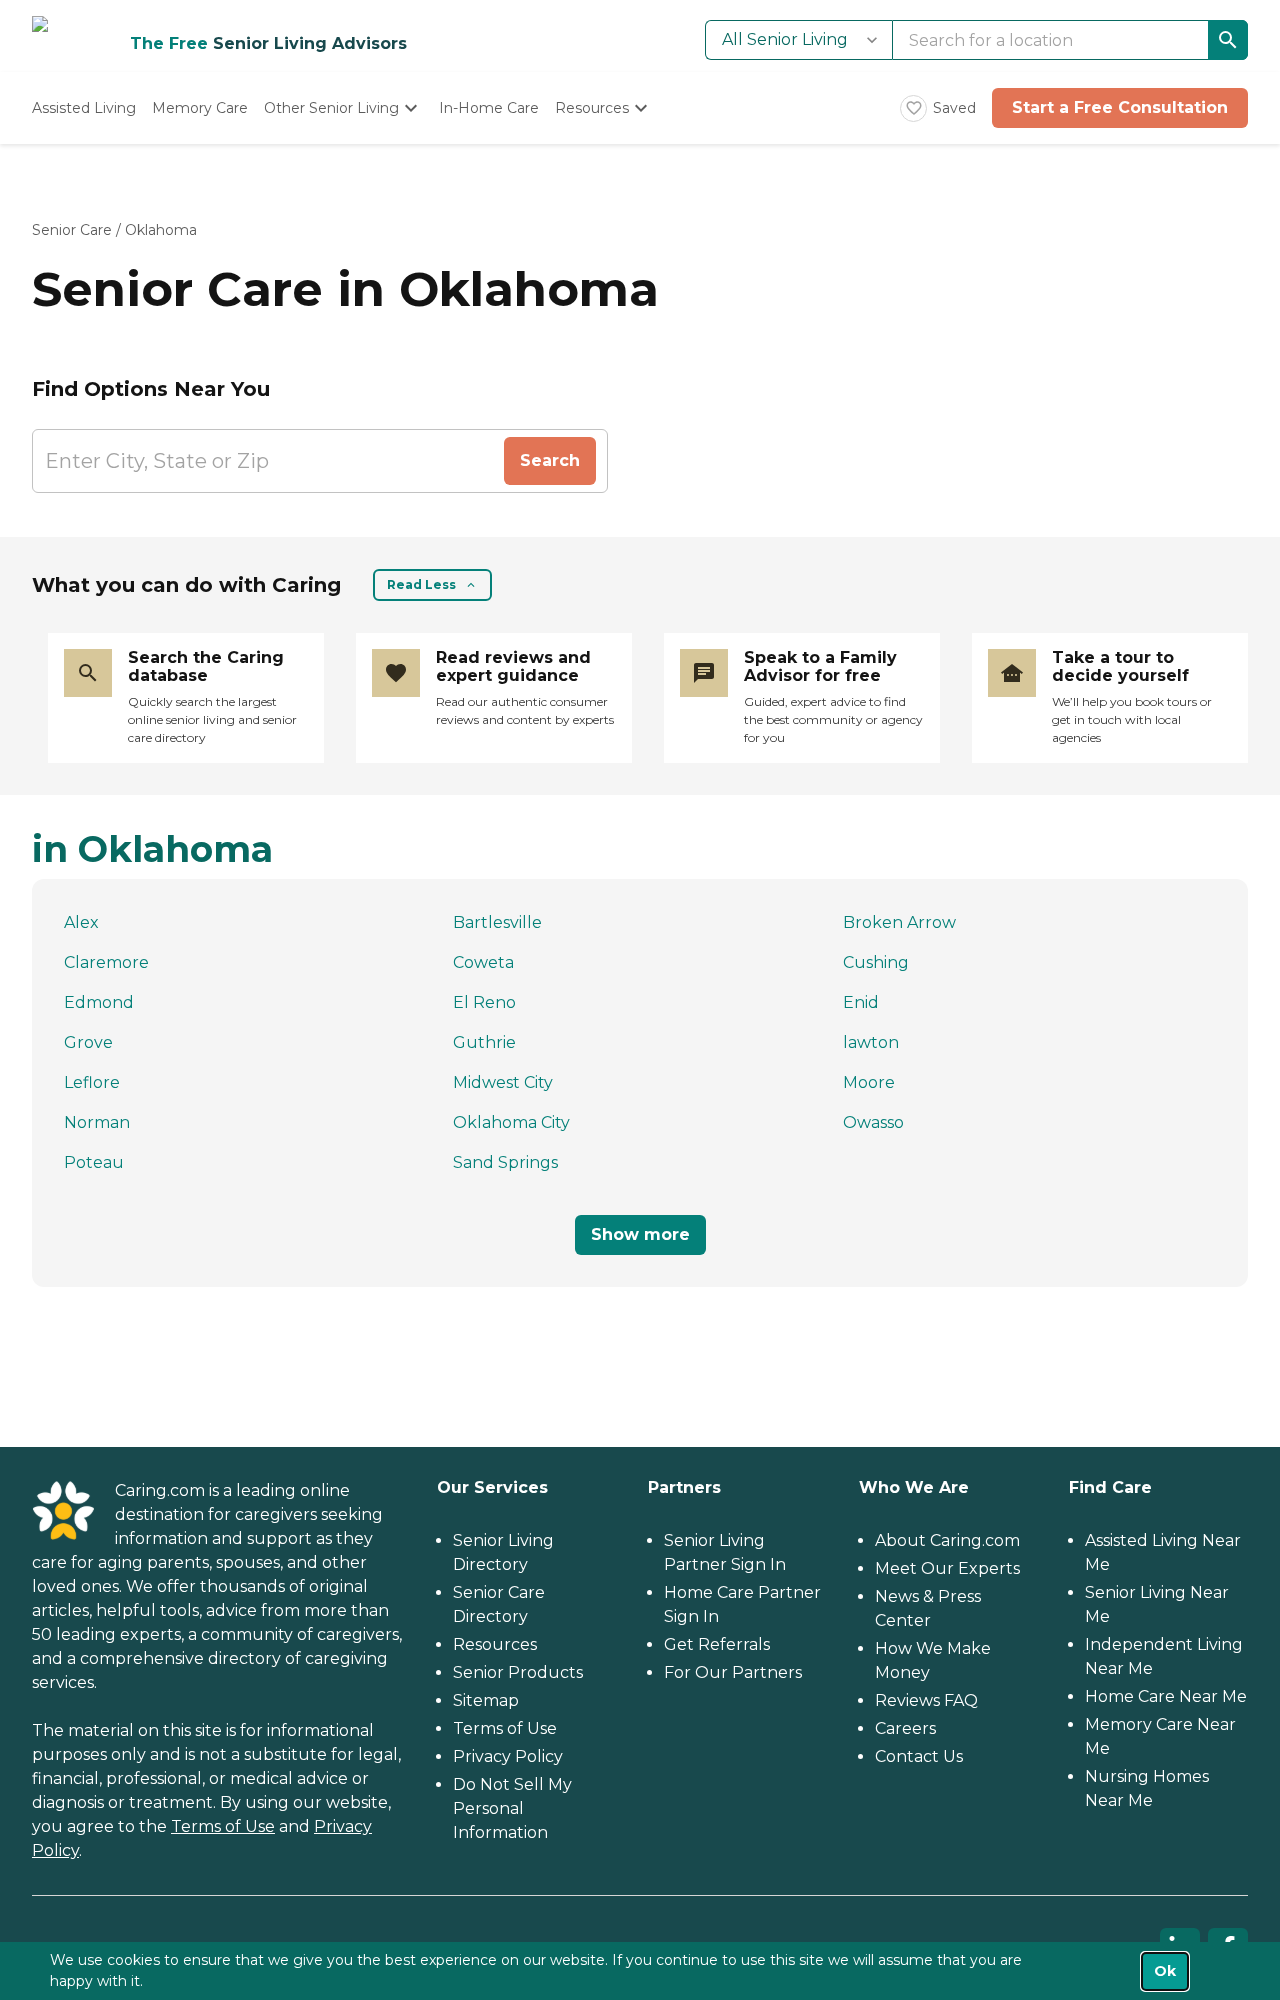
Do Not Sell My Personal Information (512, 1808)
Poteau (94, 1162)
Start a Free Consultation (1120, 107)
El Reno (484, 1002)
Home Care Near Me (1166, 1696)
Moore (869, 1082)
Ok (1165, 1971)
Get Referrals (717, 1644)
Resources (495, 1644)
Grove (88, 1042)
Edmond (99, 1002)
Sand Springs (505, 1162)
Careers (905, 1728)
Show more (640, 1234)
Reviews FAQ (926, 1700)
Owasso (873, 1122)
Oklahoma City (511, 1122)
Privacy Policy (508, 1756)
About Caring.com (947, 1540)
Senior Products (518, 1672)
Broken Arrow (899, 922)
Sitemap (486, 1700)
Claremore (106, 962)
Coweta (483, 962)
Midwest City (503, 1082)
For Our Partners (733, 1672)
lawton (871, 1042)
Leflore (92, 1082)
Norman (97, 1122)
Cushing (876, 962)
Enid (861, 1002)
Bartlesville (497, 922)
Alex (81, 922)
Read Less (421, 584)
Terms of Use (223, 1826)
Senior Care (72, 230)
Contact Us (919, 1756)
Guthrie (484, 1042)
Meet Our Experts (947, 1568)
